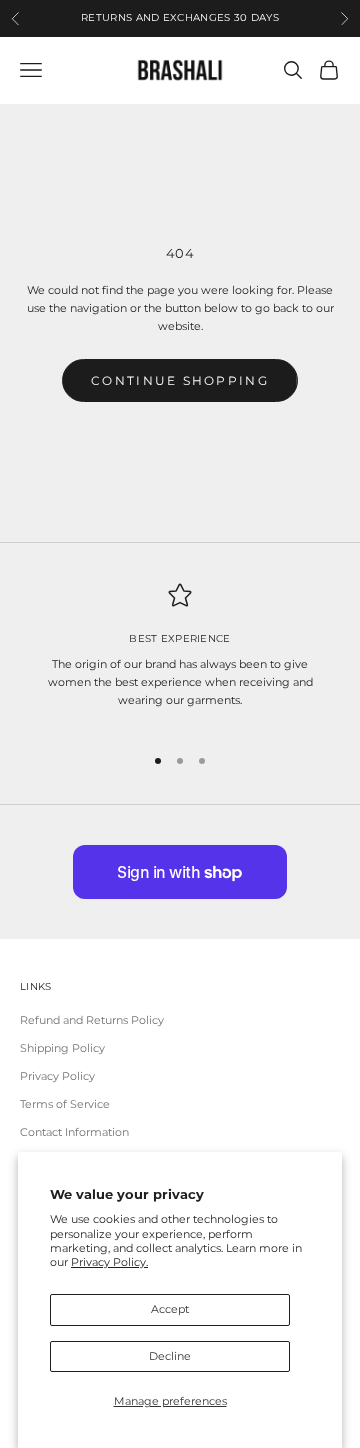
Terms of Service (65, 1104)
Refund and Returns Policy (92, 1020)
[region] (180, 654)
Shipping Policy (62, 1048)
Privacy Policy (57, 1076)
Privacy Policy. (109, 1262)
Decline (170, 1356)
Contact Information (74, 1132)
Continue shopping (180, 380)
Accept (170, 1309)
